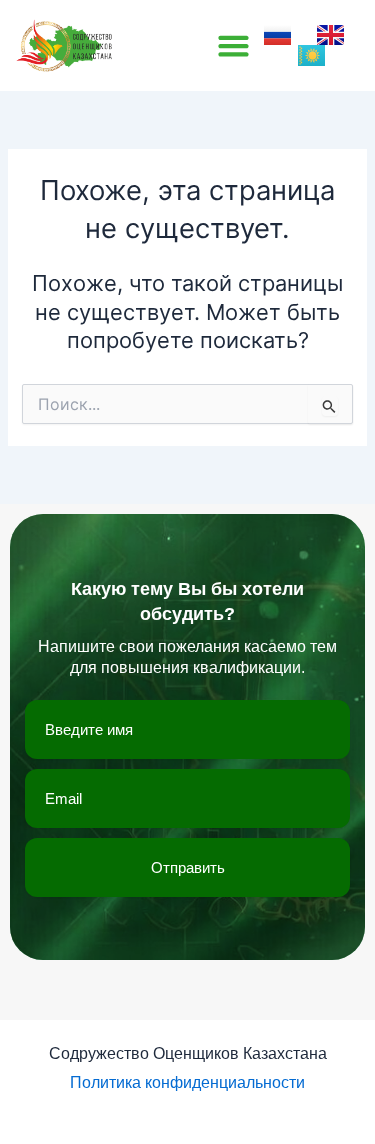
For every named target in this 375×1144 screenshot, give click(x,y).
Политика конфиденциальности (187, 1082)
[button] (234, 46)
